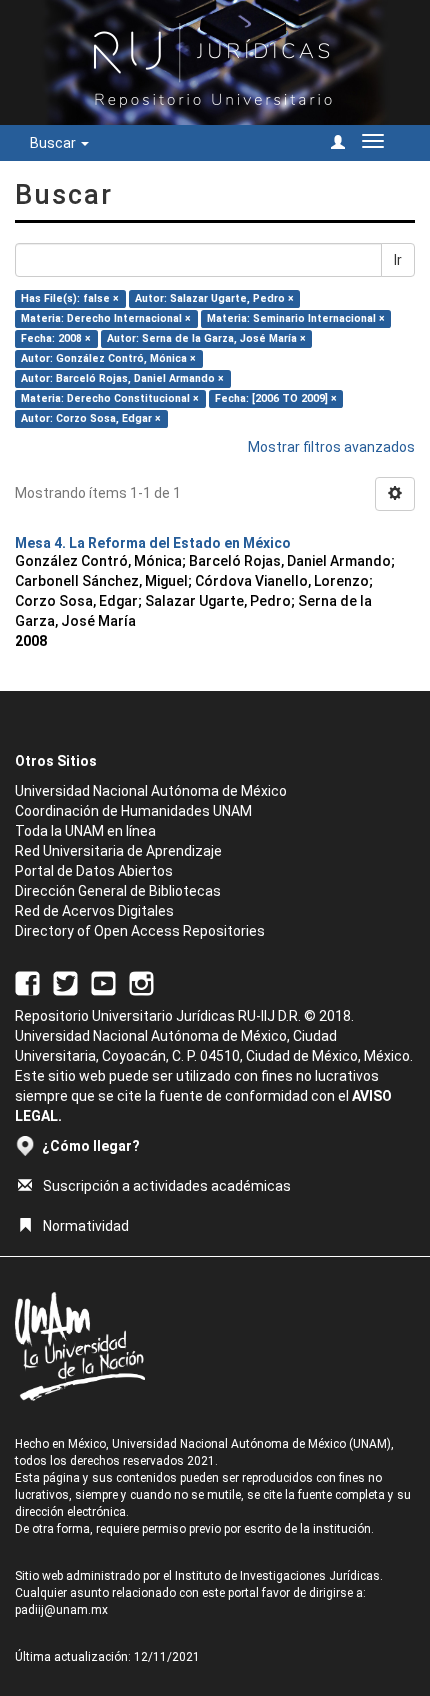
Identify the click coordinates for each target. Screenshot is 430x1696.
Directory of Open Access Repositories (140, 931)
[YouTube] (103, 982)
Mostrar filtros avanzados (331, 447)
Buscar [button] (54, 143)
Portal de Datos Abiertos (94, 871)
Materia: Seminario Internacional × (296, 318)
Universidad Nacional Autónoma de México (151, 791)
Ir (398, 260)
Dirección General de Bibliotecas (118, 891)
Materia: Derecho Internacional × (106, 318)
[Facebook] (27, 982)
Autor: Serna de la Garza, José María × (206, 338)
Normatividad (86, 1226)
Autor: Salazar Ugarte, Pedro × (214, 298)
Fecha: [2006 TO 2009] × (276, 398)
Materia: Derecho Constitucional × (110, 398)
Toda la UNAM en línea (85, 831)
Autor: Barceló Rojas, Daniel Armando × (122, 378)
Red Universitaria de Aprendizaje (118, 851)
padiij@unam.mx (61, 1610)
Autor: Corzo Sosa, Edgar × (91, 418)
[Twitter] (65, 982)
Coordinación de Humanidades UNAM (133, 811)
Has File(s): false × (70, 298)
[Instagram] (141, 982)
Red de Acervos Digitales (94, 911)
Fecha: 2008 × (56, 338)
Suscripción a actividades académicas (167, 1186)
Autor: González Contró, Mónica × (108, 358)
